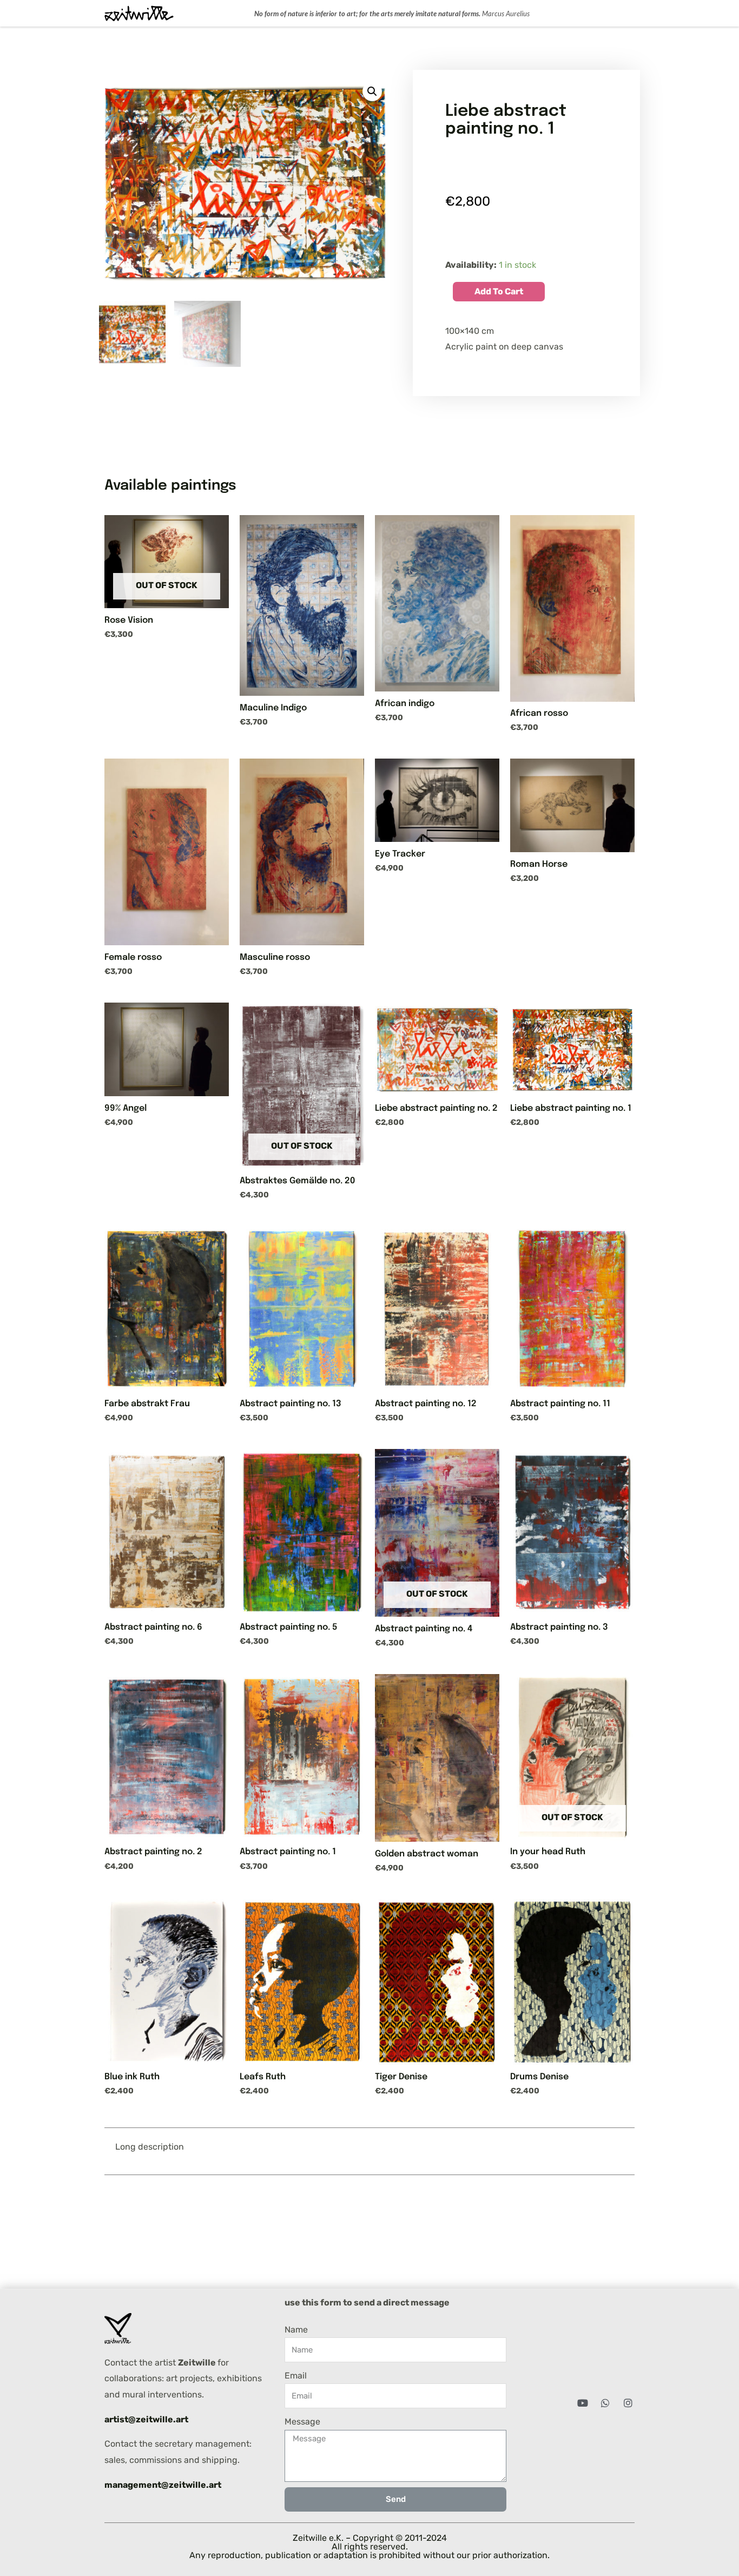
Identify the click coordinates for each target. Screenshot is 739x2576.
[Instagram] (628, 2403)
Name (296, 2330)
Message (302, 2422)
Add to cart (499, 291)
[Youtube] (583, 2403)
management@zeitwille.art (163, 2485)
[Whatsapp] (605, 2403)
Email (296, 2376)
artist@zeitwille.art (146, 2419)
